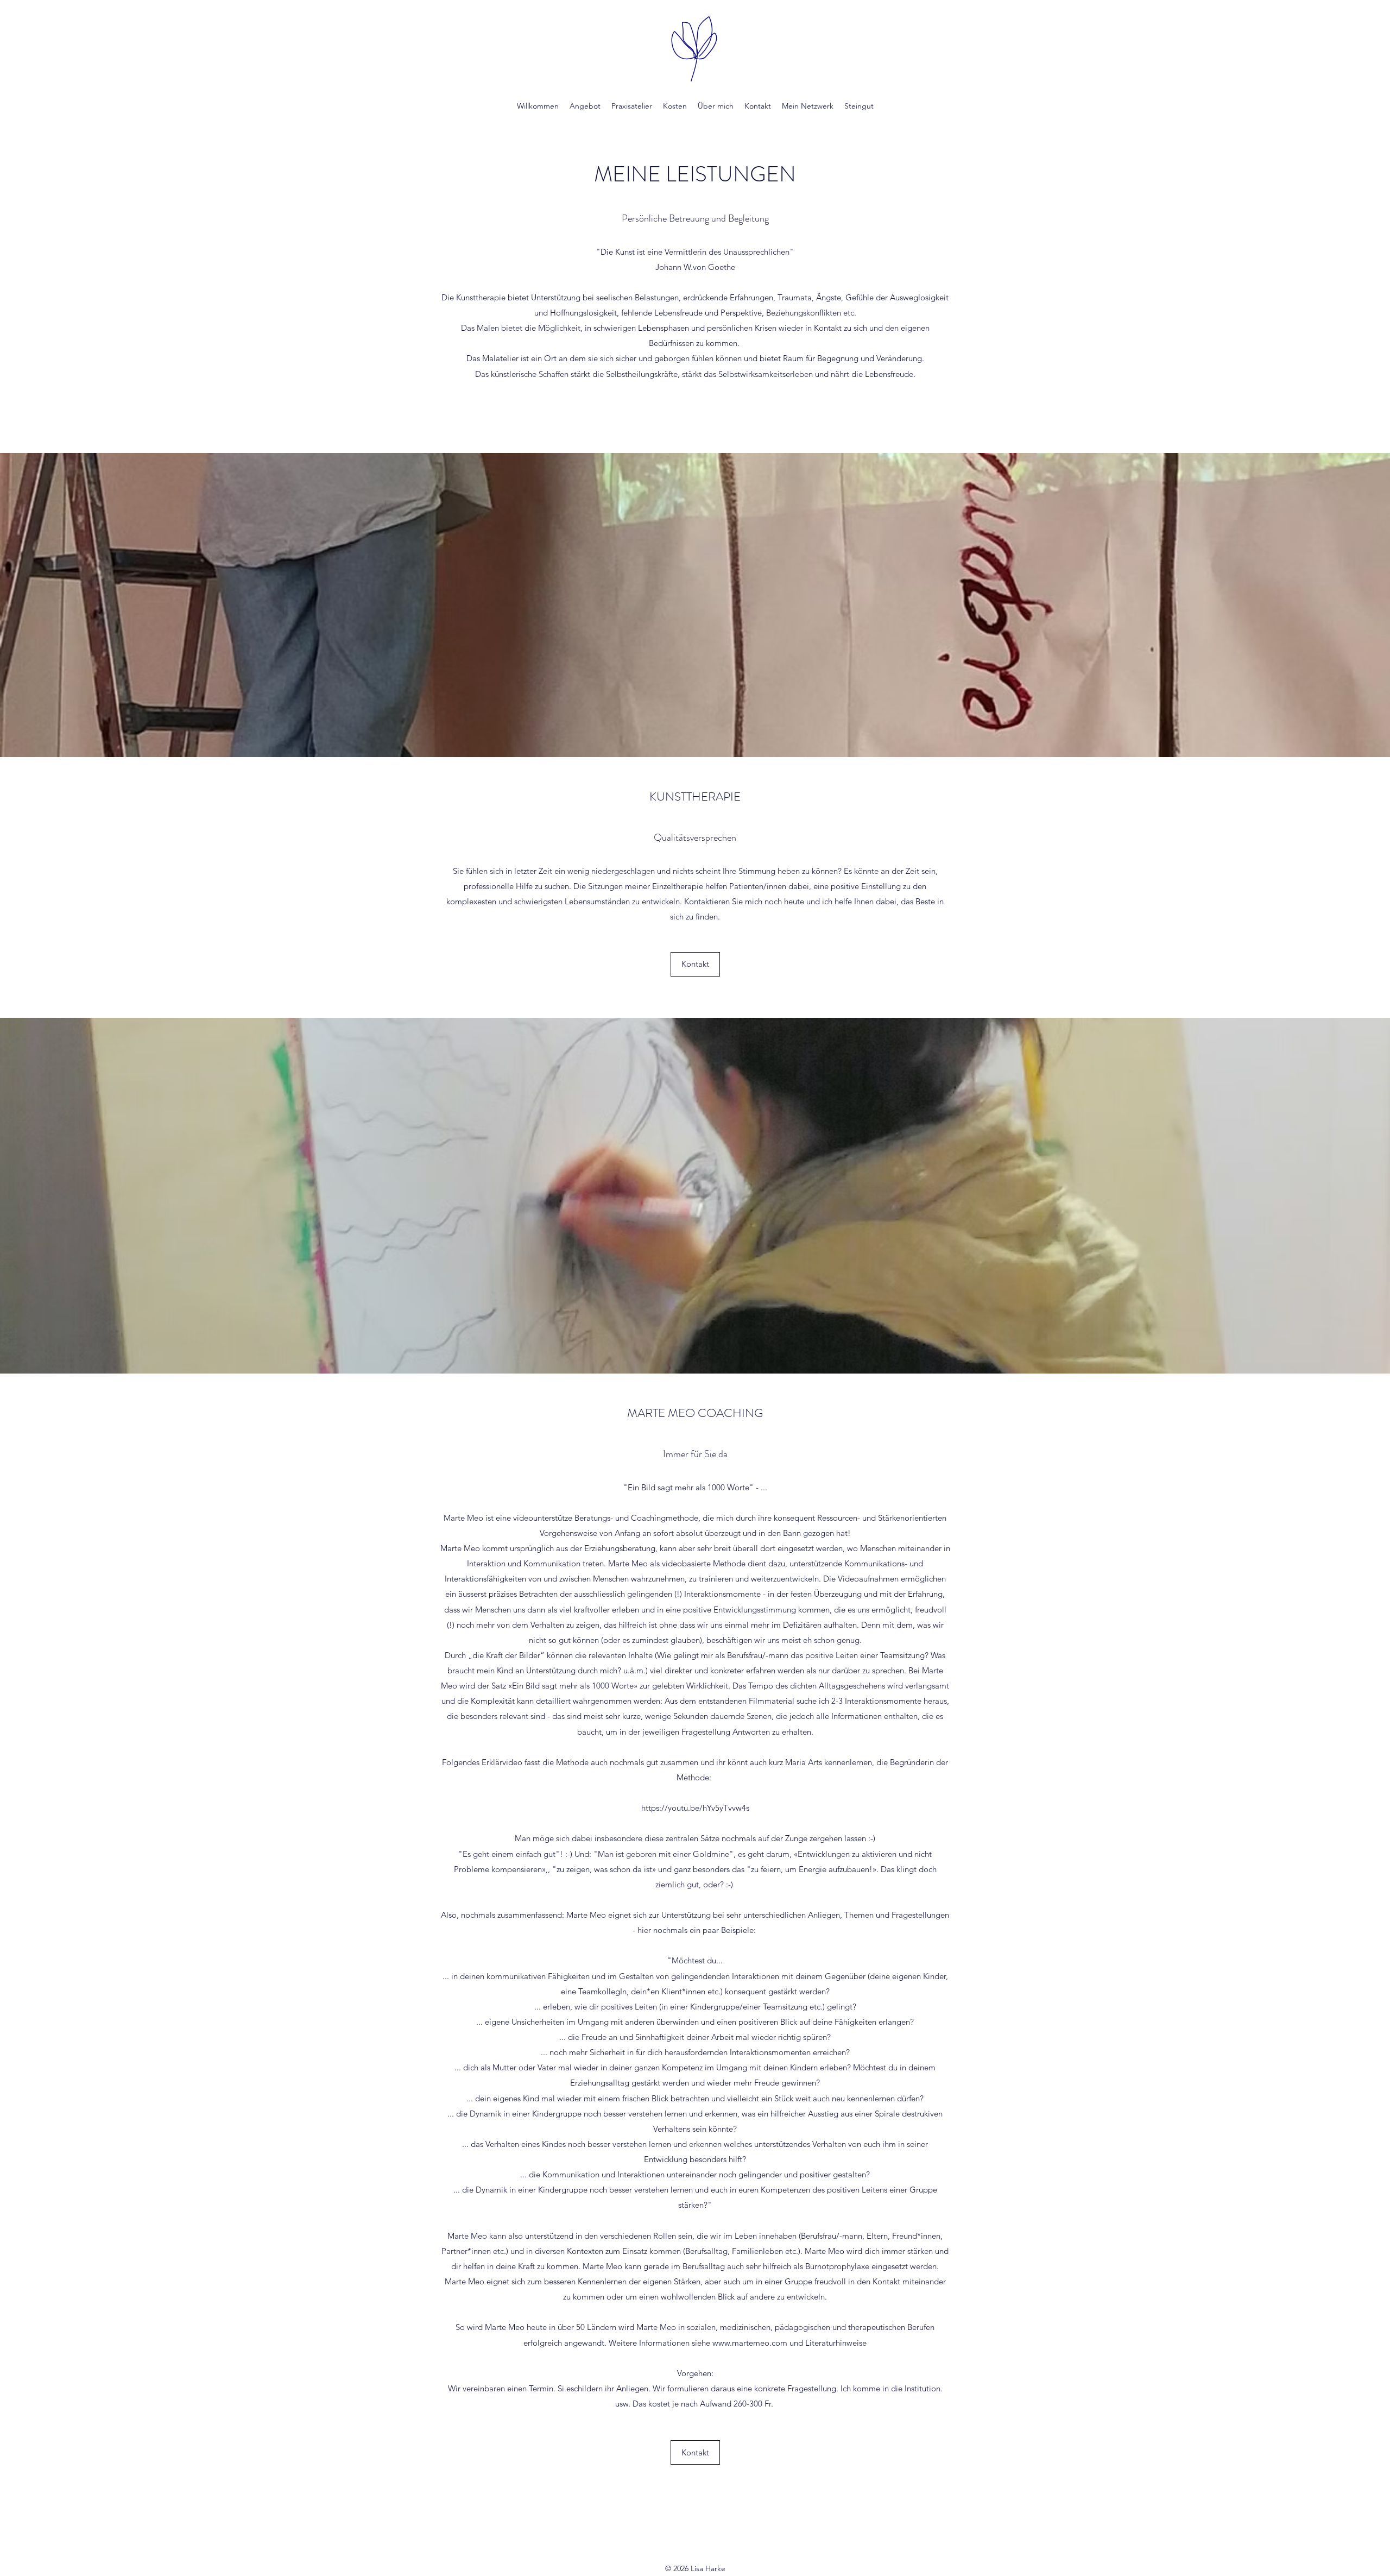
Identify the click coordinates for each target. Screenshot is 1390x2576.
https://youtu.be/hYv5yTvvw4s (695, 1808)
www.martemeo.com (750, 2343)
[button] (695, 964)
